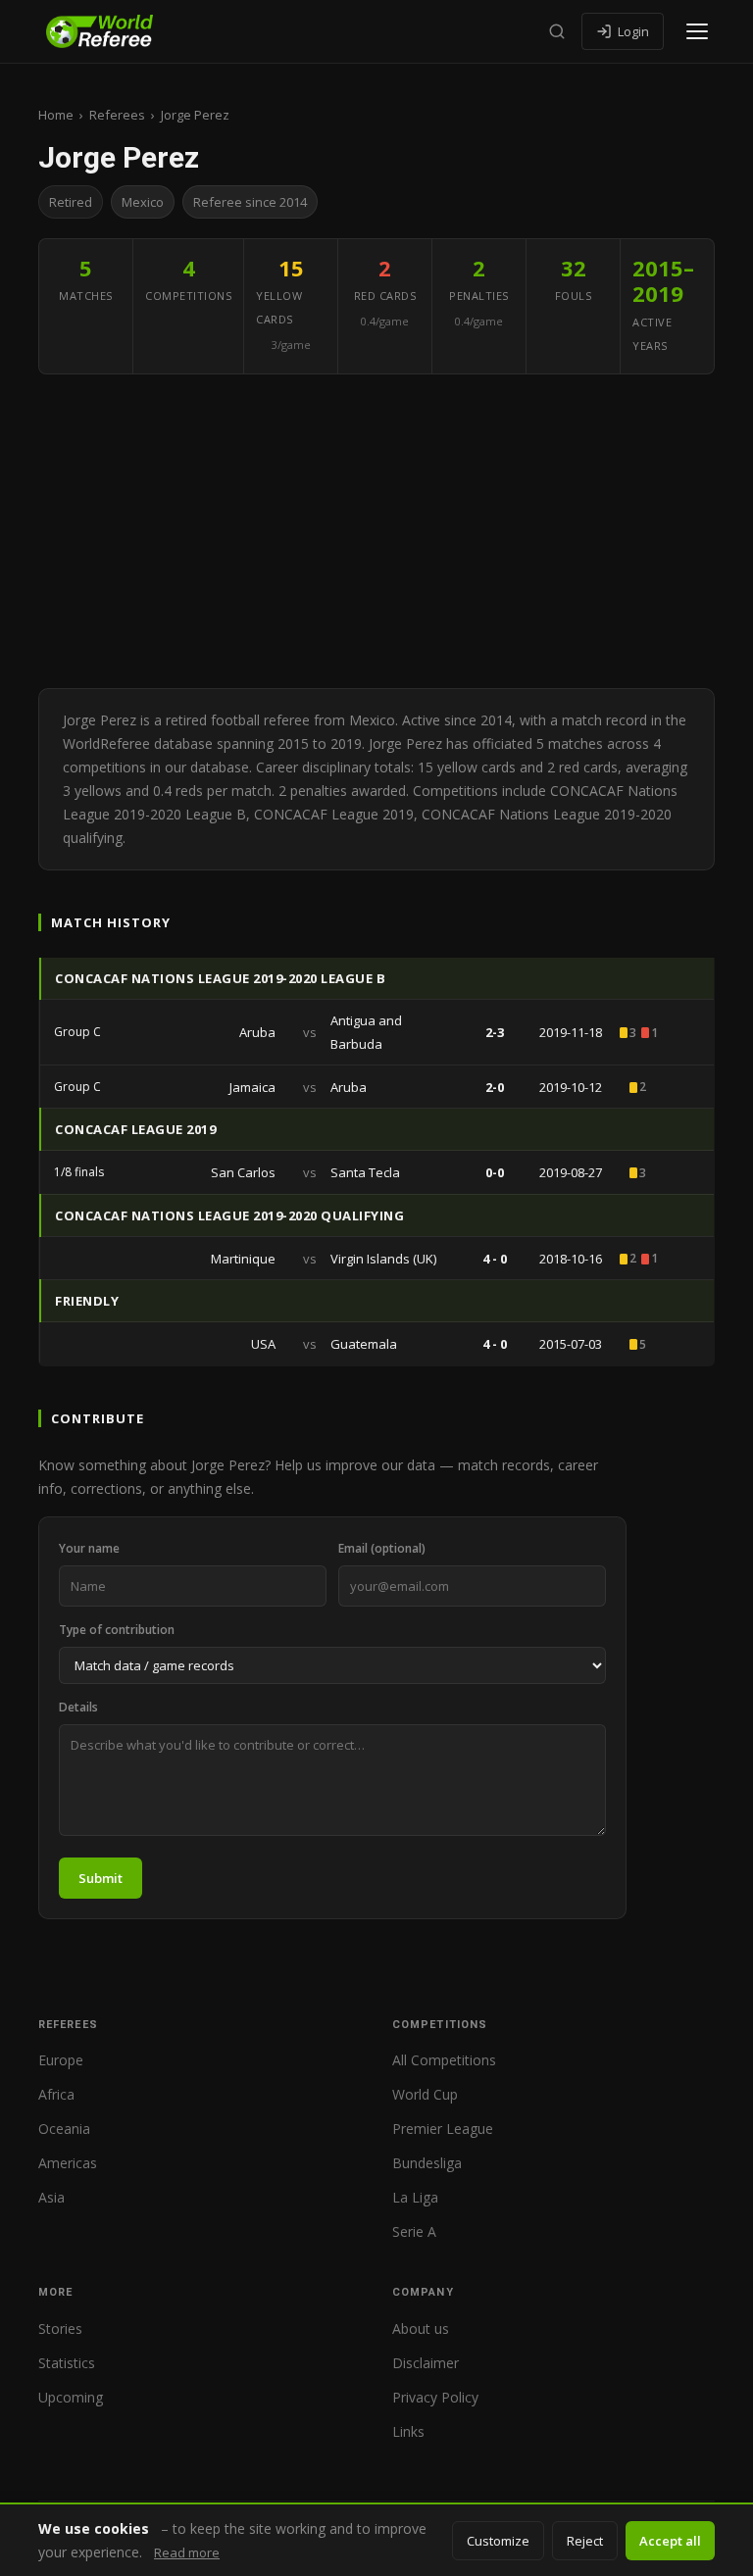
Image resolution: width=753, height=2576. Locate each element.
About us (421, 2328)
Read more (187, 2552)
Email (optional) (382, 1548)
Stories (60, 2328)
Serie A (414, 2231)
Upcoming (71, 2397)
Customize (498, 2541)
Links (408, 2431)
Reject (585, 2541)
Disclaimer (426, 2363)
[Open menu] (697, 31)
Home (56, 115)
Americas (68, 2163)
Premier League (443, 2129)
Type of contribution (117, 1630)
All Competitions (444, 2060)
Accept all (670, 2541)
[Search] (557, 31)
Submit (100, 1878)
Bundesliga (427, 2163)
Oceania (64, 2129)
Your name (89, 1548)
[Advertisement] (376, 531)
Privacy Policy (435, 2397)
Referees (117, 115)
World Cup (425, 2094)
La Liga (415, 2197)
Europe (61, 2060)
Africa (56, 2094)
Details (78, 1707)
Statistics (67, 2363)
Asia (51, 2197)
